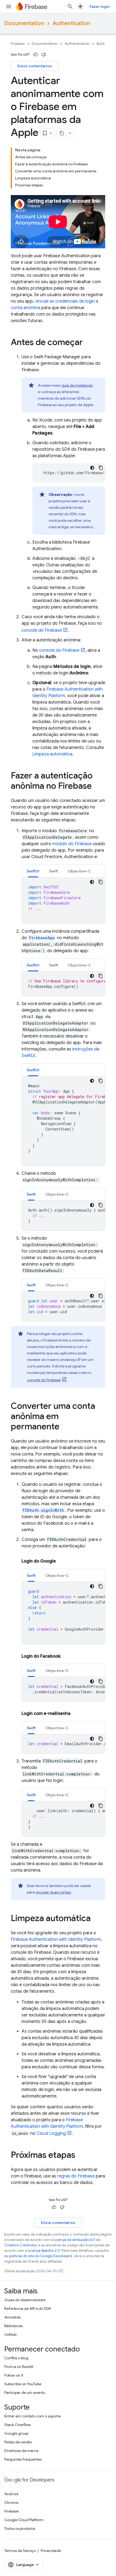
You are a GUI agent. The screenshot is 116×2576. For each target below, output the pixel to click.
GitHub (10, 2334)
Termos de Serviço (20, 2551)
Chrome (11, 2503)
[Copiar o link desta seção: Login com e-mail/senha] (76, 1714)
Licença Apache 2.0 (44, 2251)
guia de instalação (77, 385)
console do (42, 630)
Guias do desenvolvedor (25, 2300)
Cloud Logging (51, 2133)
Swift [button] (54, 871)
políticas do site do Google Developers (40, 2256)
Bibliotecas (13, 2326)
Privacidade (51, 2551)
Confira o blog (16, 2358)
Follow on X (14, 2375)
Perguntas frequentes (23, 2459)
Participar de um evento (25, 2393)
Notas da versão (18, 2442)
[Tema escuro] (92, 468)
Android (11, 2494)
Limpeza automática (52, 754)
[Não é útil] (44, 55)
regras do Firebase (76, 2176)
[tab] (33, 871)
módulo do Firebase (72, 844)
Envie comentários (35, 66)
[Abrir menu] (9, 6)
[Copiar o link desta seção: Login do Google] (61, 1561)
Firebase (18, 44)
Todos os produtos (20, 2528)
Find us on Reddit (19, 2367)
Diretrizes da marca (21, 2451)
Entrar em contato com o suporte (33, 2416)
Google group (16, 2433)
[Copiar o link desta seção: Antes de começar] (88, 343)
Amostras (13, 2317)
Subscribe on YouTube (23, 2384)
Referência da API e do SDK (28, 2309)
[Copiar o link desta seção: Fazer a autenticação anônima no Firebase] (97, 787)
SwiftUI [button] (33, 871)
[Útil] (36, 55)
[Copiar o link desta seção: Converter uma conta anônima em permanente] (65, 1427)
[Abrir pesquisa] (70, 6)
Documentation (24, 23)
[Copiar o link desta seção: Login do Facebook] (66, 1656)
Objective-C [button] (79, 871)
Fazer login (100, 6)
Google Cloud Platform (24, 2520)
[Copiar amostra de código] (101, 468)
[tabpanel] (63, 901)
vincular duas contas (53, 1892)
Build (100, 44)
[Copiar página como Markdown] (62, 133)
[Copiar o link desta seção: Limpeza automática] (96, 1919)
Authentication (71, 23)
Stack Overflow (18, 2425)
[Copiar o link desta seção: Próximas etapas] (81, 2156)
